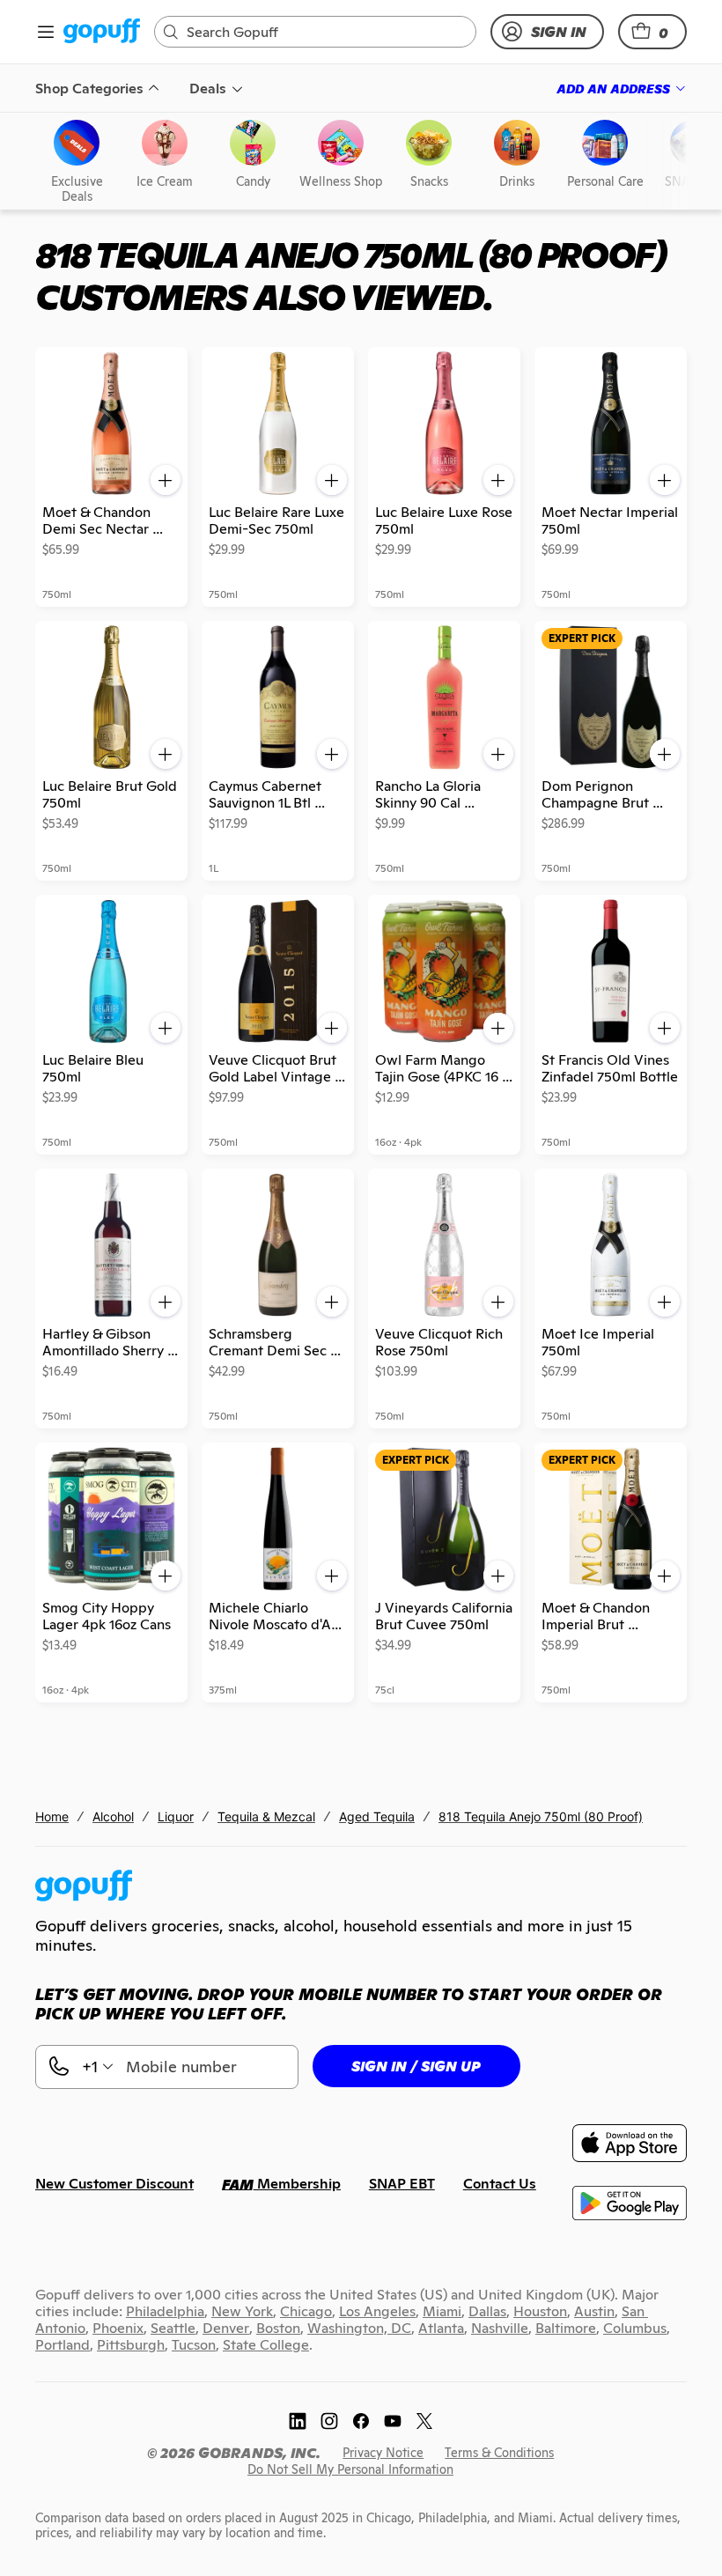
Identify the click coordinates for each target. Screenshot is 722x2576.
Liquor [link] (176, 1816)
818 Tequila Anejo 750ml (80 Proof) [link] (541, 1816)
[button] (652, 32)
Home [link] (52, 1816)
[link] (102, 32)
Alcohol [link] (113, 1816)
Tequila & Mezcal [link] (266, 1816)
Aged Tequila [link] (377, 1816)
